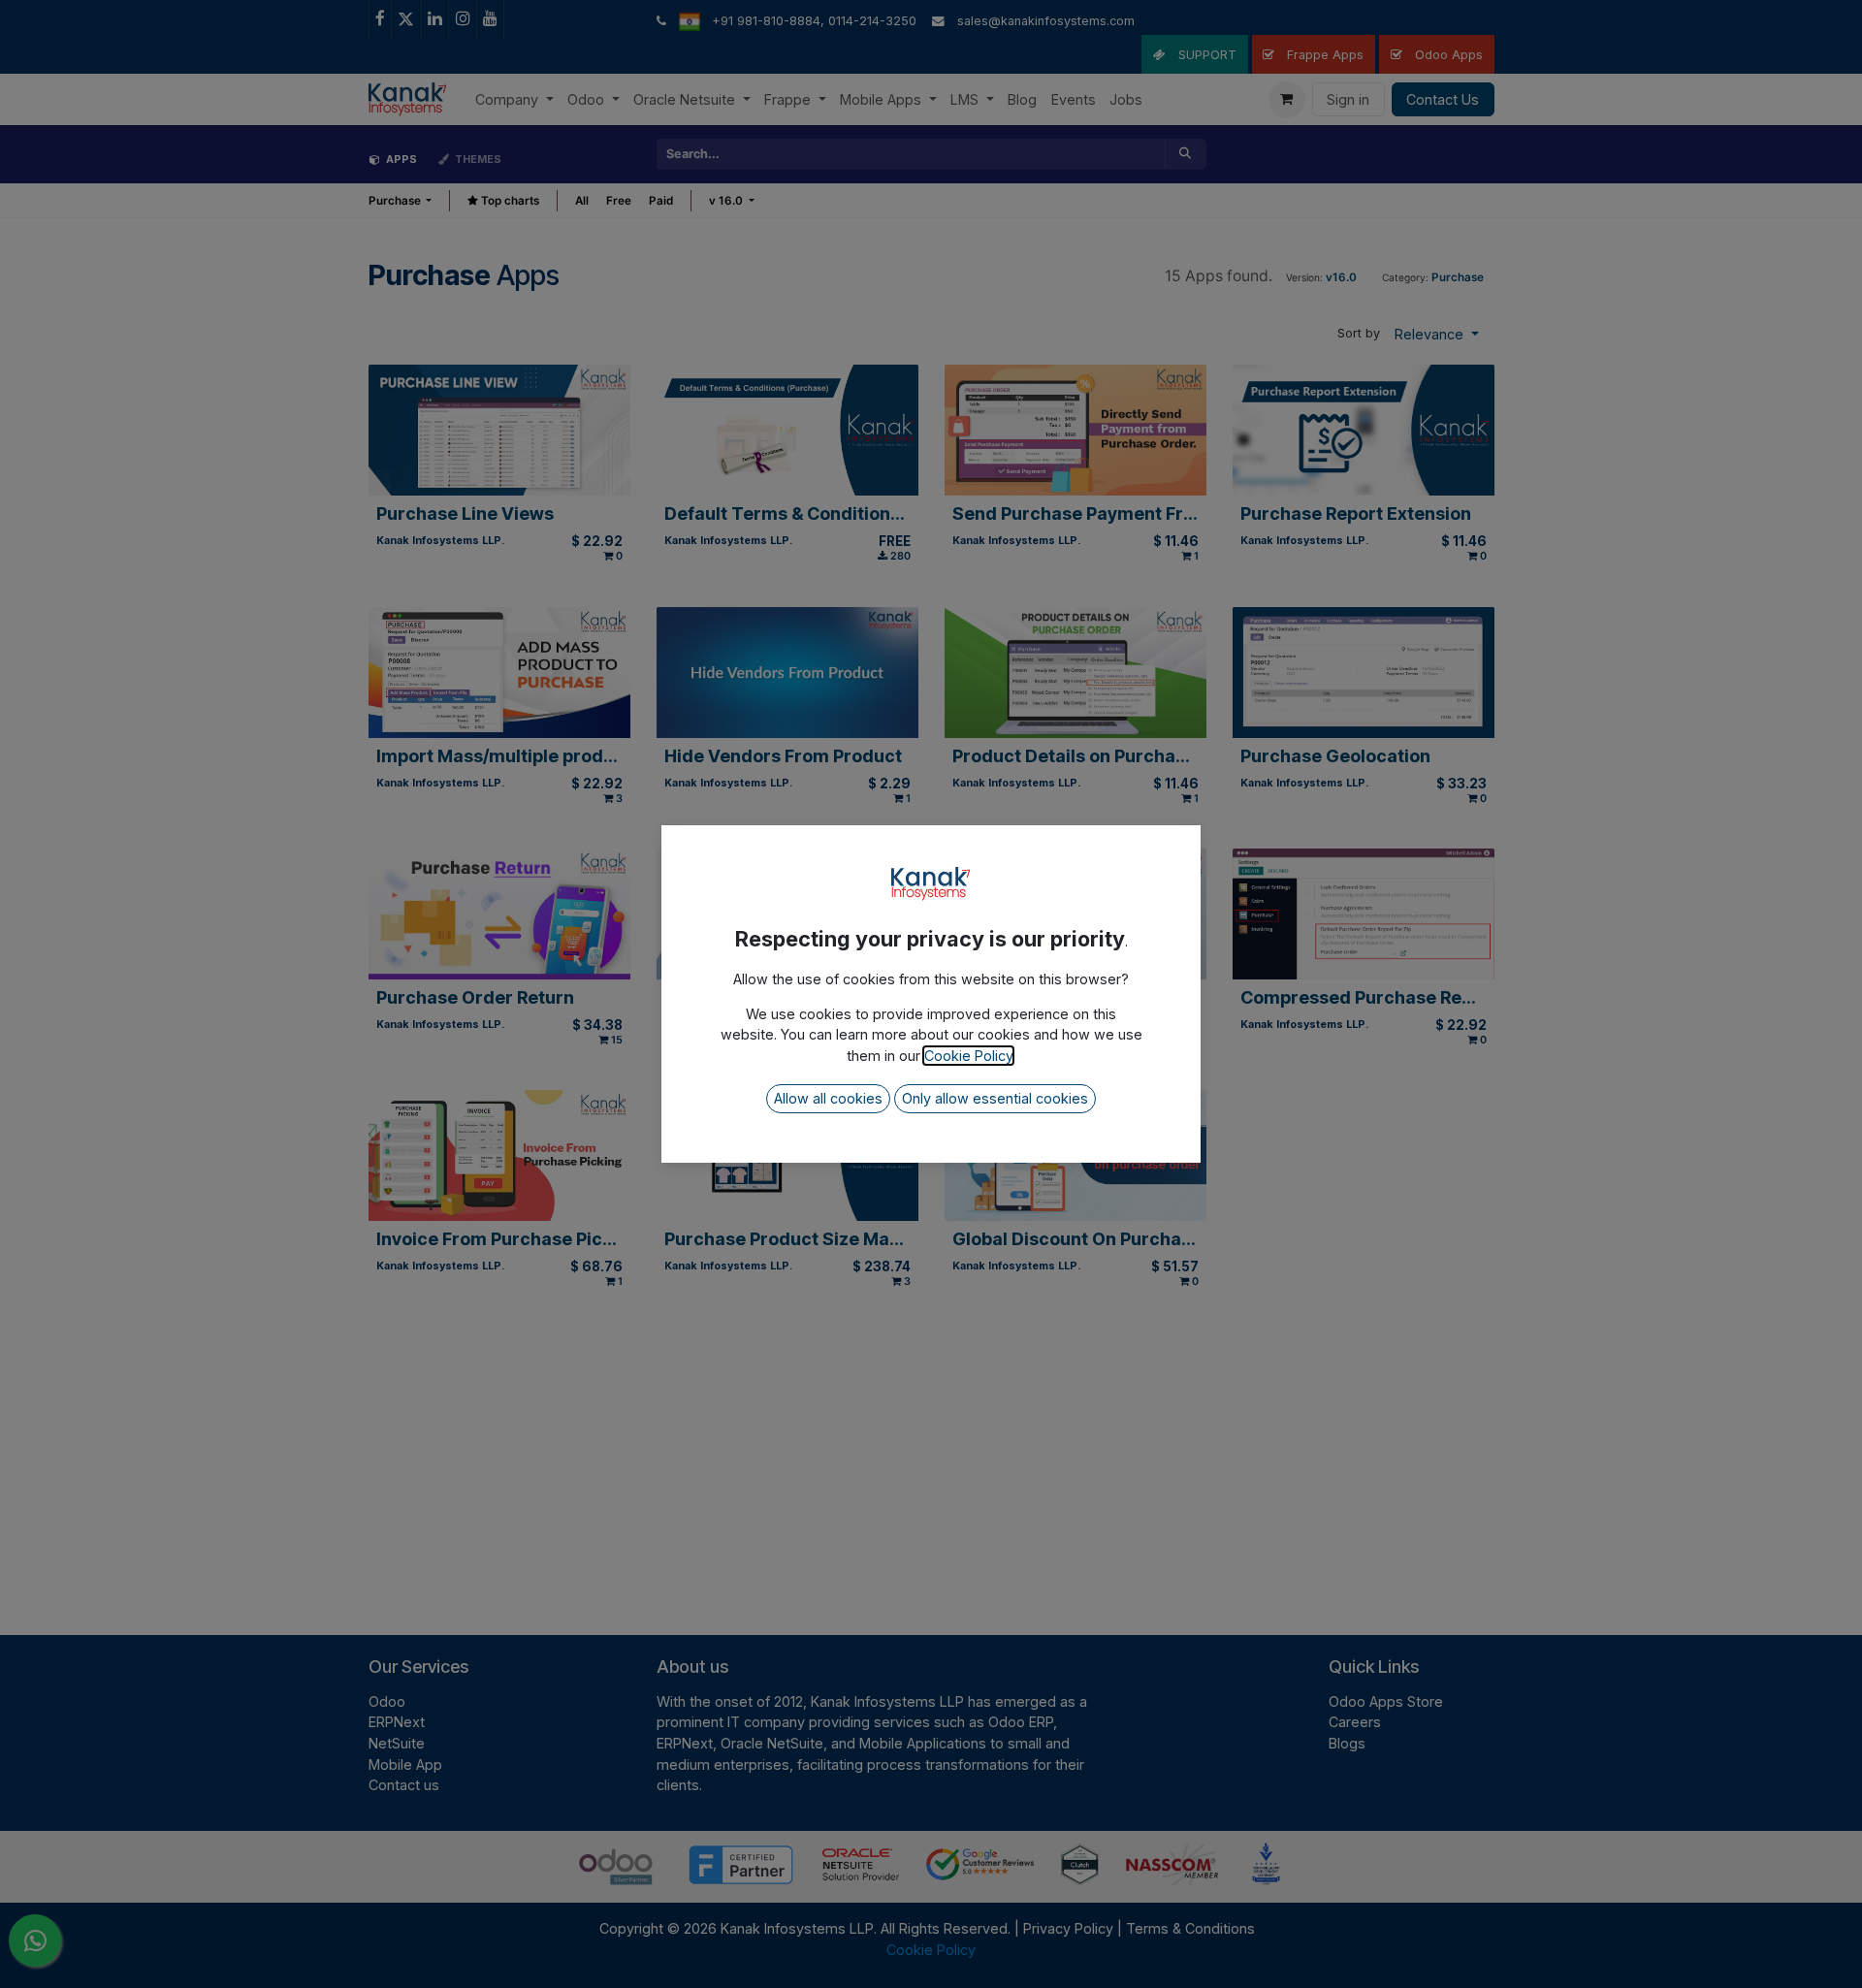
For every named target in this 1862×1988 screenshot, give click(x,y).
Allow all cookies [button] (828, 1098)
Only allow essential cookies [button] (995, 1098)
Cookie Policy (968, 1056)
